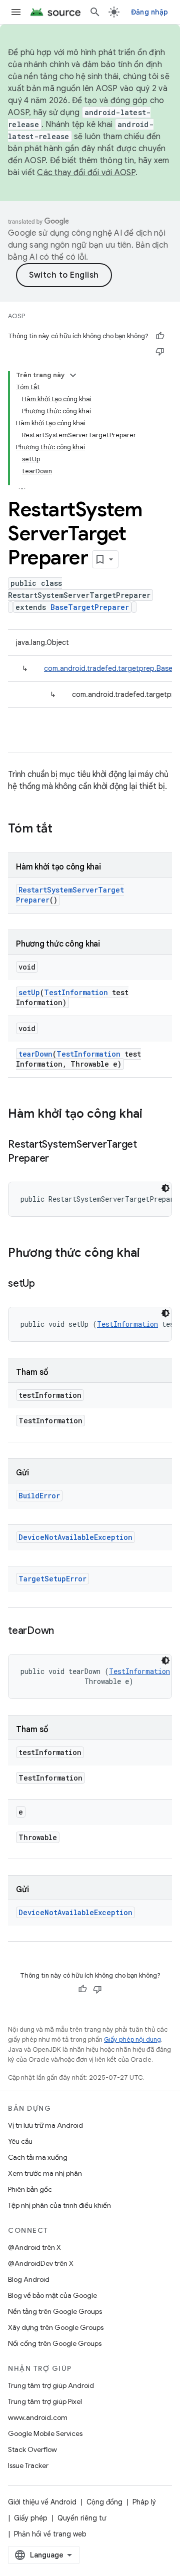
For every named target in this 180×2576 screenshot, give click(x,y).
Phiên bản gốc (30, 2189)
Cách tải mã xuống (38, 2157)
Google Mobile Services (45, 2433)
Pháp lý (144, 2502)
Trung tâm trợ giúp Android (51, 2385)
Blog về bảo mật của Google (52, 2295)
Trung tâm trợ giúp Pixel (45, 2401)
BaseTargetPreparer (90, 607)
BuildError (39, 1496)
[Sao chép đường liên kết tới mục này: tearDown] (64, 1631)
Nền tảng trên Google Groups (55, 2311)
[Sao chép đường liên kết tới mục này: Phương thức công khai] (150, 1254)
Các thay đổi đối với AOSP (86, 173)
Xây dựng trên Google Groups (56, 2327)
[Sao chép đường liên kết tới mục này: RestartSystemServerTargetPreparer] (59, 1159)
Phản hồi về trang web (50, 2534)
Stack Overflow (32, 2449)
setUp (29, 992)
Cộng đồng (104, 2502)
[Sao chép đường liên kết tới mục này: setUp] (45, 1284)
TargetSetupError (52, 1579)
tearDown (35, 1054)
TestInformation (76, 992)
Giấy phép (31, 2518)
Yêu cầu (20, 2141)
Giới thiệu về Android (42, 2502)
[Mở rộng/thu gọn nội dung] (73, 375)
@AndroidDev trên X (41, 2263)
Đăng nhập (149, 12)
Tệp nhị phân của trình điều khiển (59, 2205)
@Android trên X (34, 2247)
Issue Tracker (28, 2465)
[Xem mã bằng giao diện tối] (165, 1188)
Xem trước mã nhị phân (45, 2173)
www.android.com (38, 2417)
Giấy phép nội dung (132, 2039)
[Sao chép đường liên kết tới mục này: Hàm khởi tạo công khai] (152, 1115)
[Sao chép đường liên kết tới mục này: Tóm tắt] (62, 829)
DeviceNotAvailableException (75, 1537)
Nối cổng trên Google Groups (55, 2343)
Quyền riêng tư (82, 2518)
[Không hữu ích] (160, 351)
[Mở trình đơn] (16, 12)
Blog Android (29, 2279)
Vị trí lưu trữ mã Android (45, 2125)
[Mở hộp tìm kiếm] (95, 12)
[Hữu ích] (160, 336)
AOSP (16, 316)
